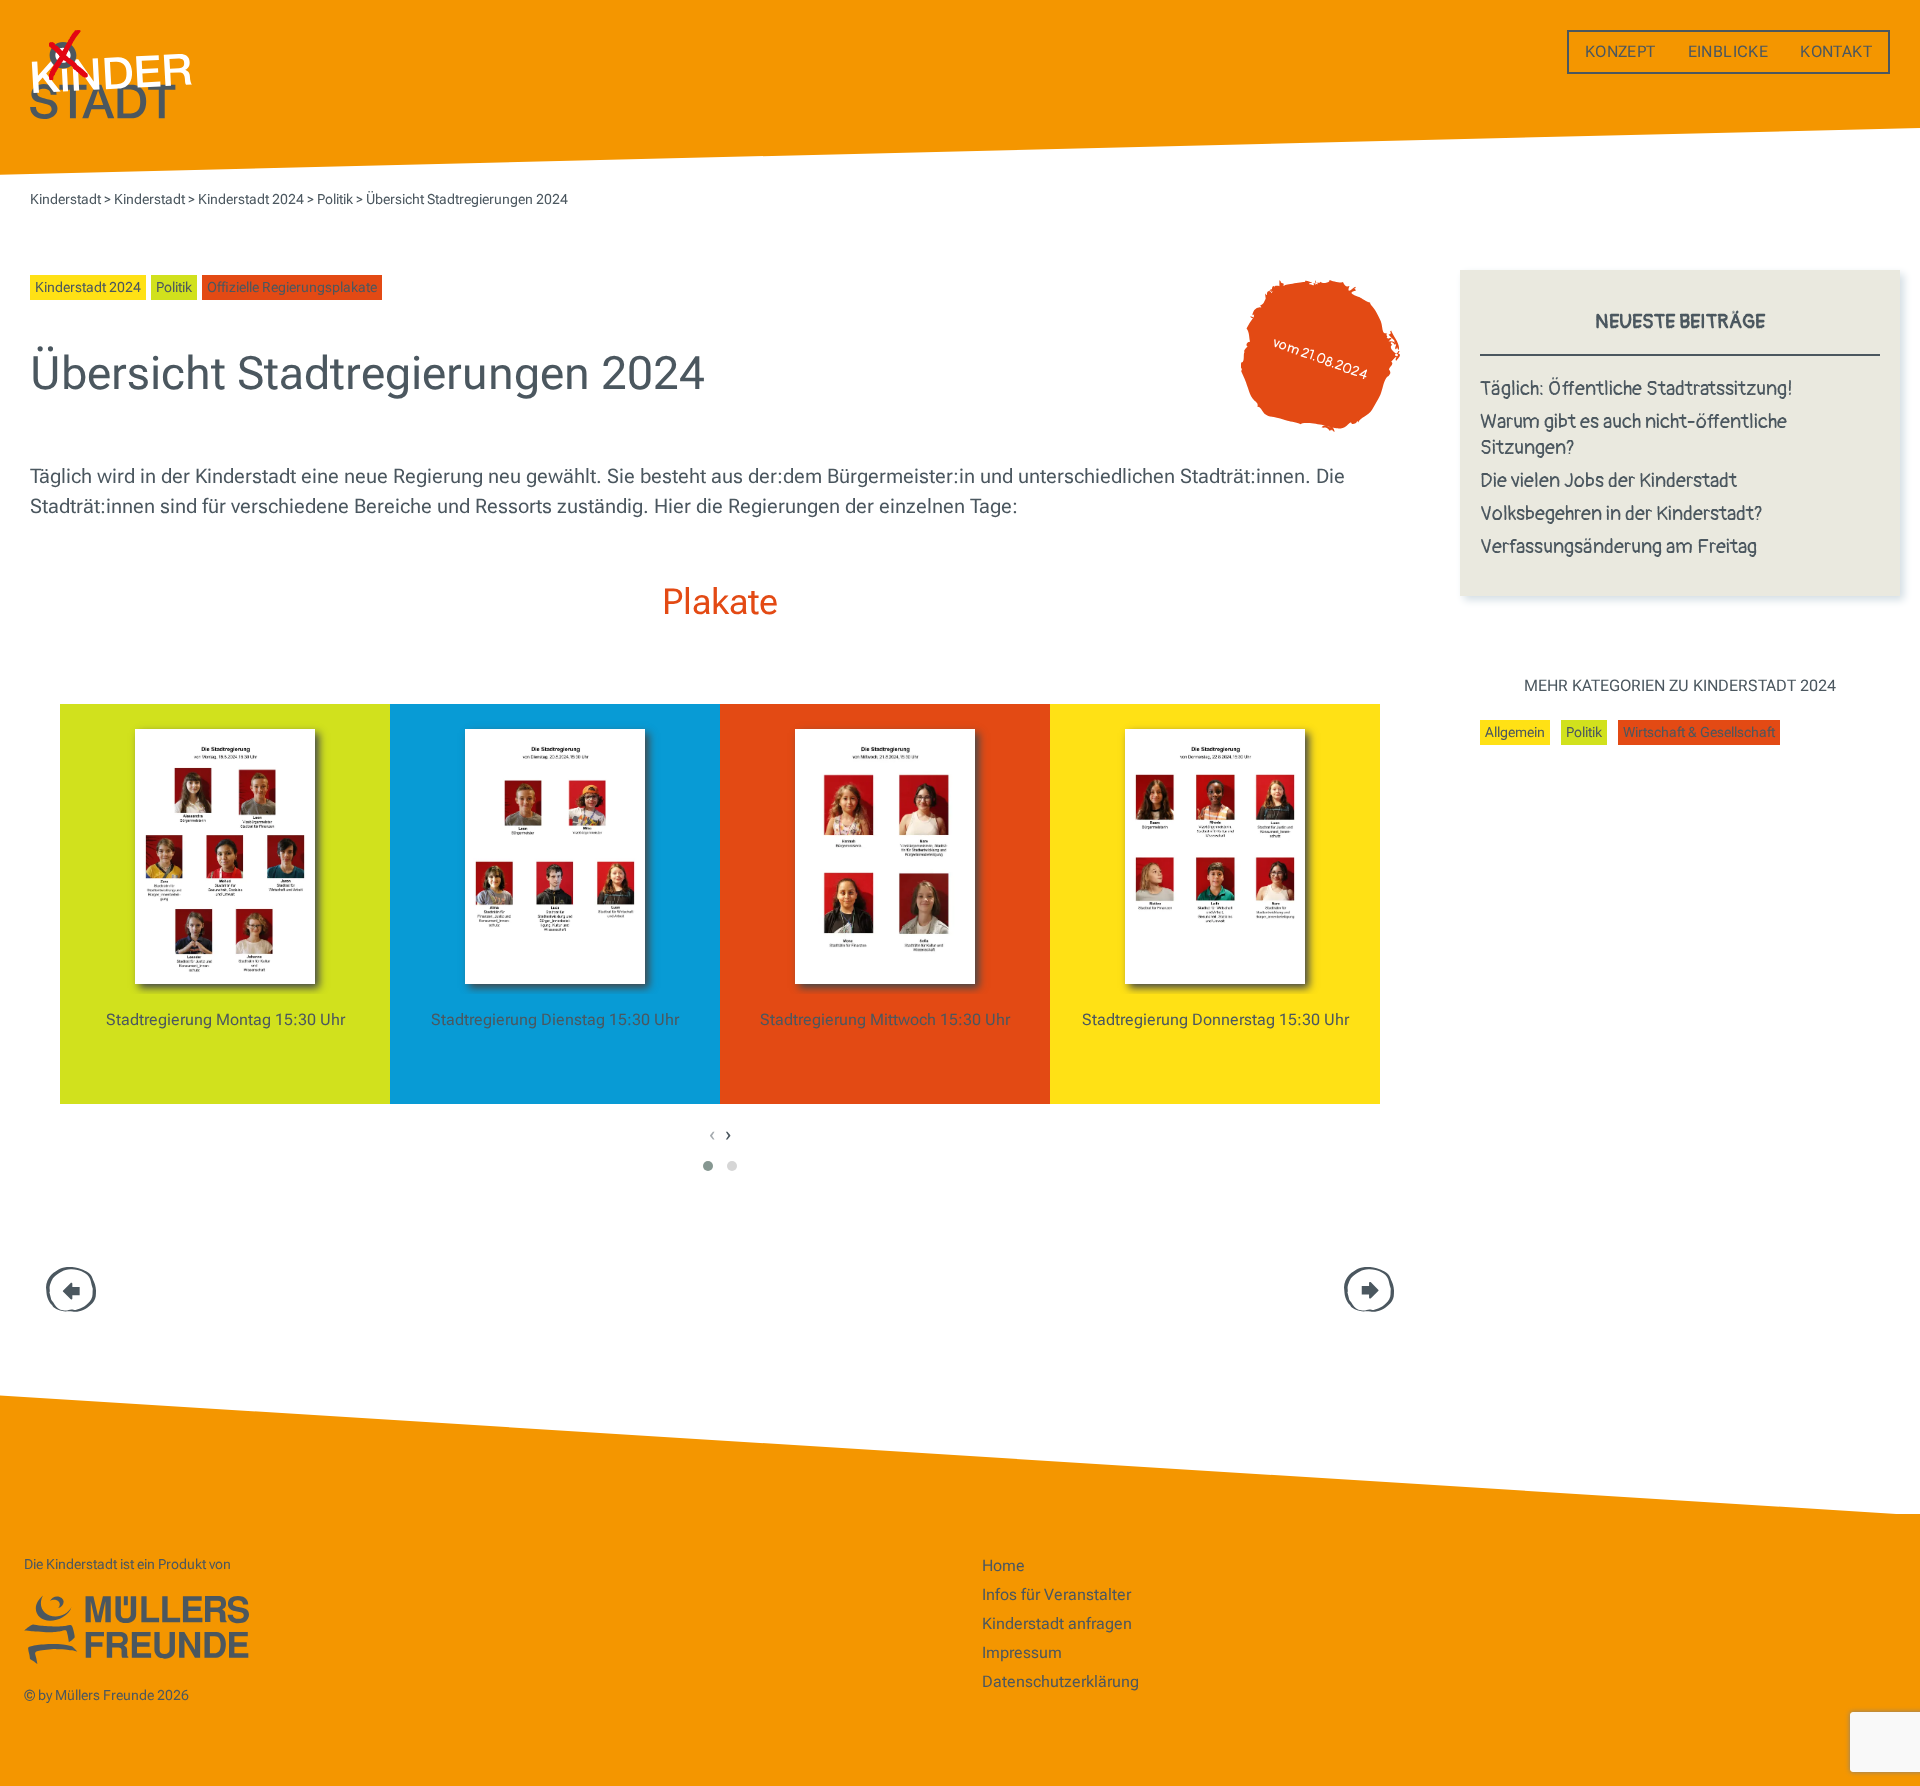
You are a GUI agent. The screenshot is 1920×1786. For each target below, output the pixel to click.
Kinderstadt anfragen (1057, 1623)
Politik (174, 287)
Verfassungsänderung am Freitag (1618, 546)
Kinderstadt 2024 (88, 287)
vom (1320, 359)
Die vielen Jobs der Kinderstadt (1608, 480)
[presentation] (712, 1134)
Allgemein (1515, 732)
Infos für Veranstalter (1056, 1594)
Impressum (1022, 1652)
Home (1003, 1565)
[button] (708, 1166)
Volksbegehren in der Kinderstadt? (1621, 513)
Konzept (1620, 51)
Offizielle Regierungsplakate (292, 287)
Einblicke (1728, 51)
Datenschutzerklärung (1060, 1681)
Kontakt (1836, 51)
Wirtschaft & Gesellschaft (1699, 732)
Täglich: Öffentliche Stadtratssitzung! (1636, 388)
